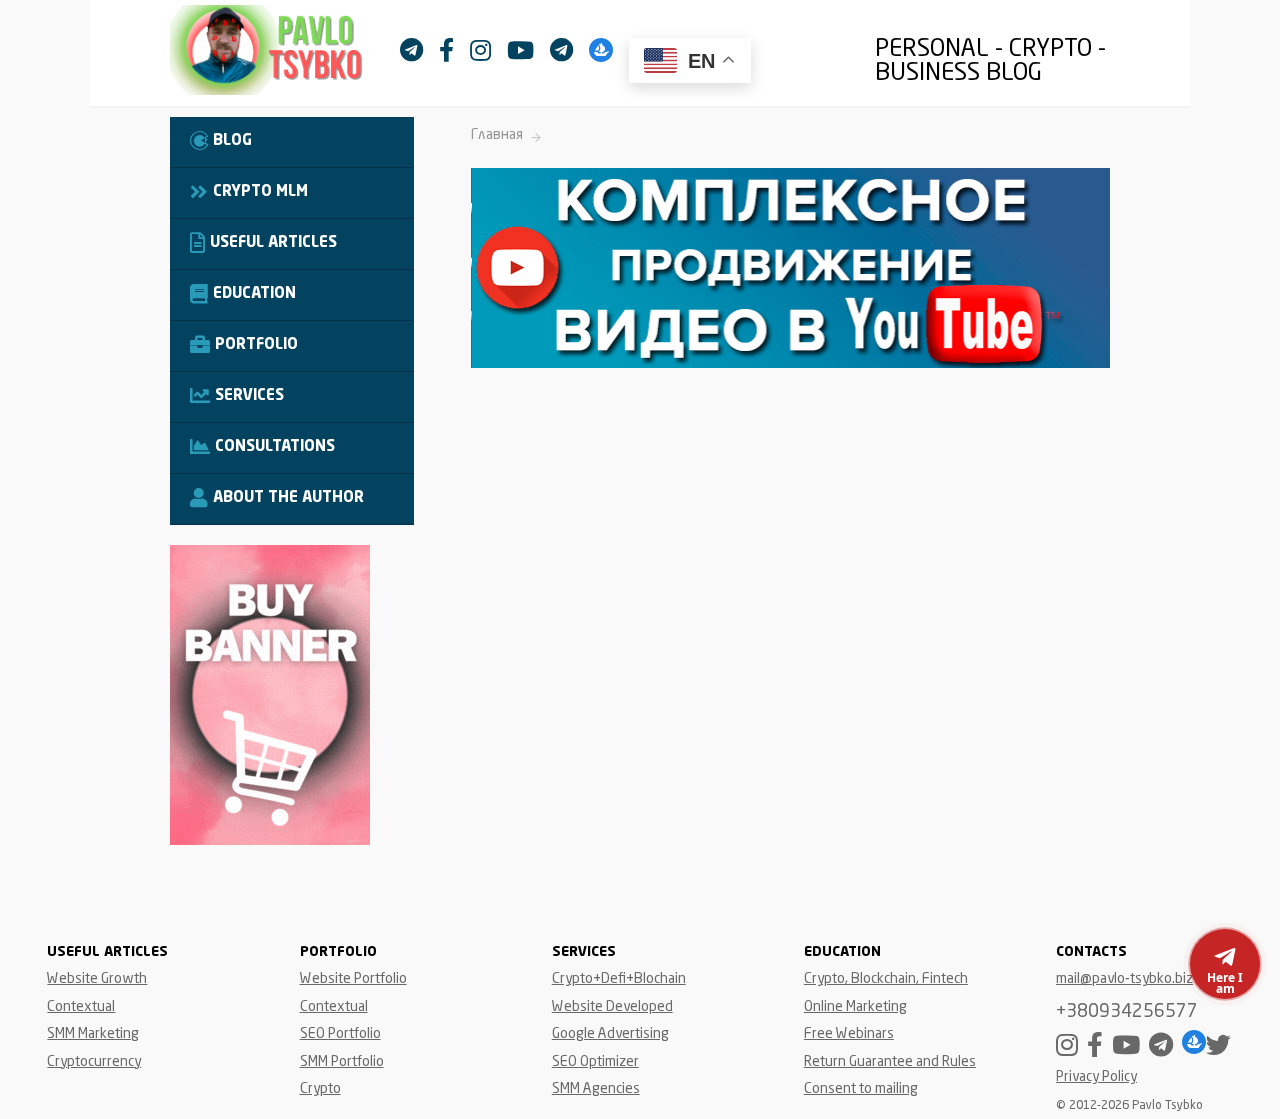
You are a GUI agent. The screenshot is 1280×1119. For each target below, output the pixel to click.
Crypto (320, 1089)
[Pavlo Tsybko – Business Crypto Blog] (285, 55)
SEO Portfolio (340, 1034)
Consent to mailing (861, 1089)
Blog (232, 141)
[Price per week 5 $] (270, 841)
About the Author (288, 498)
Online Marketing (855, 1007)
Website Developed (612, 1007)
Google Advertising (610, 1034)
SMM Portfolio (342, 1062)
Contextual (81, 1007)
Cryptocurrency (94, 1062)
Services (249, 396)
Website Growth (97, 979)
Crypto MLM (260, 192)
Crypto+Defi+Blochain (619, 979)
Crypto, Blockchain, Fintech (886, 979)
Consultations (275, 447)
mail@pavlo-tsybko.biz (1124, 979)
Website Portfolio (353, 979)
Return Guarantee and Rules (890, 1062)
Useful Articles (273, 243)
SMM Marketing (93, 1034)
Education (254, 294)
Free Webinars (849, 1034)
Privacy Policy (1096, 1077)
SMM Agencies (596, 1089)
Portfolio (256, 345)
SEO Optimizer (595, 1062)
